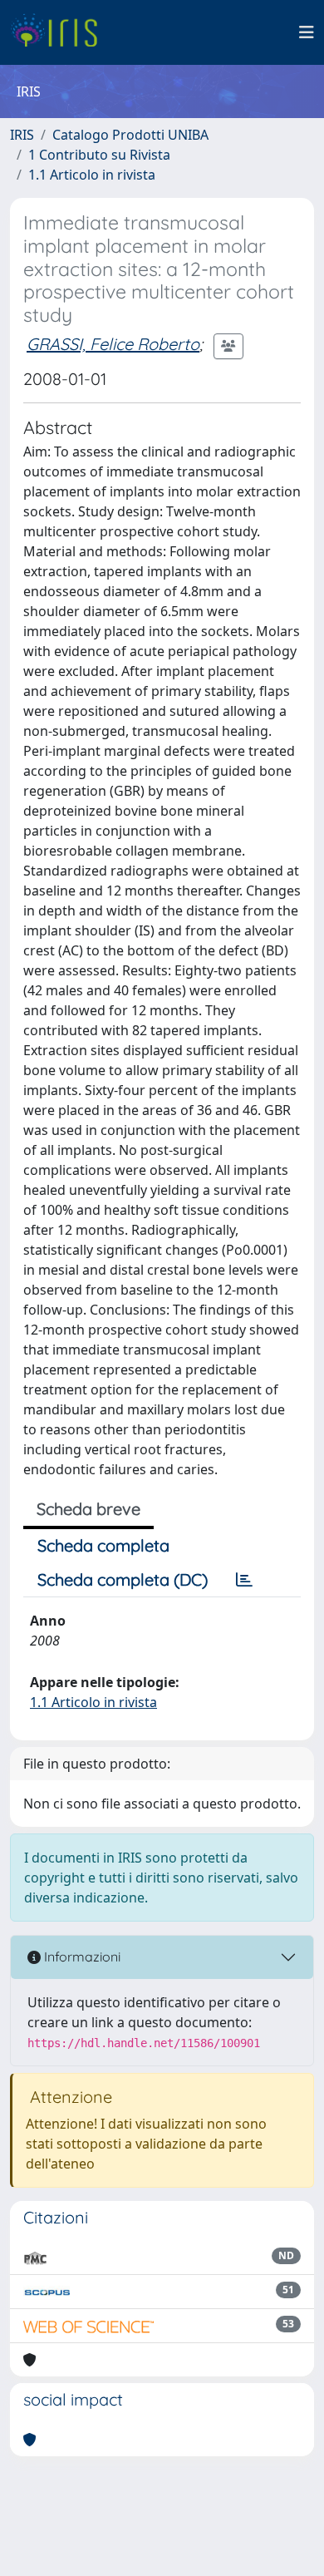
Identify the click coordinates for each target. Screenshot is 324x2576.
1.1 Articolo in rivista (92, 175)
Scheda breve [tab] (88, 1509)
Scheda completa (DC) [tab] (123, 1579)
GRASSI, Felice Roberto (113, 344)
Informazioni (81, 1957)
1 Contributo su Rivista (99, 155)
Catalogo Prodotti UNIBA (130, 135)
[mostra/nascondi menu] (307, 32)
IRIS (22, 135)
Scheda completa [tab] (103, 1545)
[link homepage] (60, 32)
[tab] (244, 1580)
